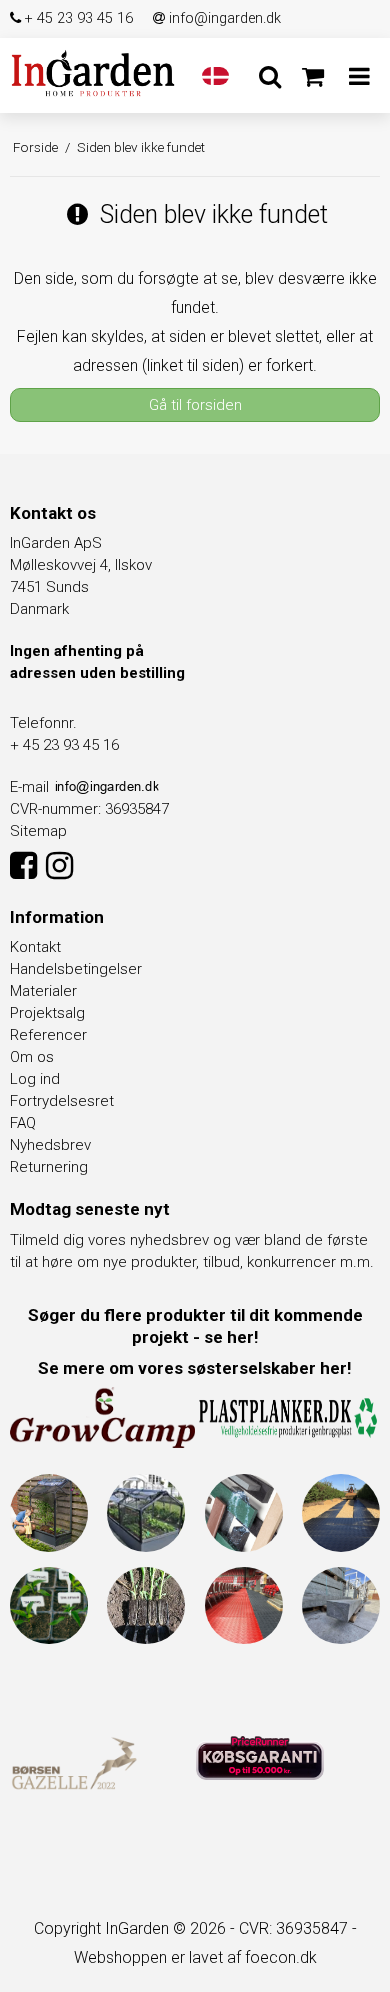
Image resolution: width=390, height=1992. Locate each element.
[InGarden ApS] (93, 73)
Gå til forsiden (195, 405)
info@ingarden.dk (223, 18)
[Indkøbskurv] (312, 77)
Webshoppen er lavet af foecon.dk (195, 1957)
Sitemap (38, 831)
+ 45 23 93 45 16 (77, 18)
